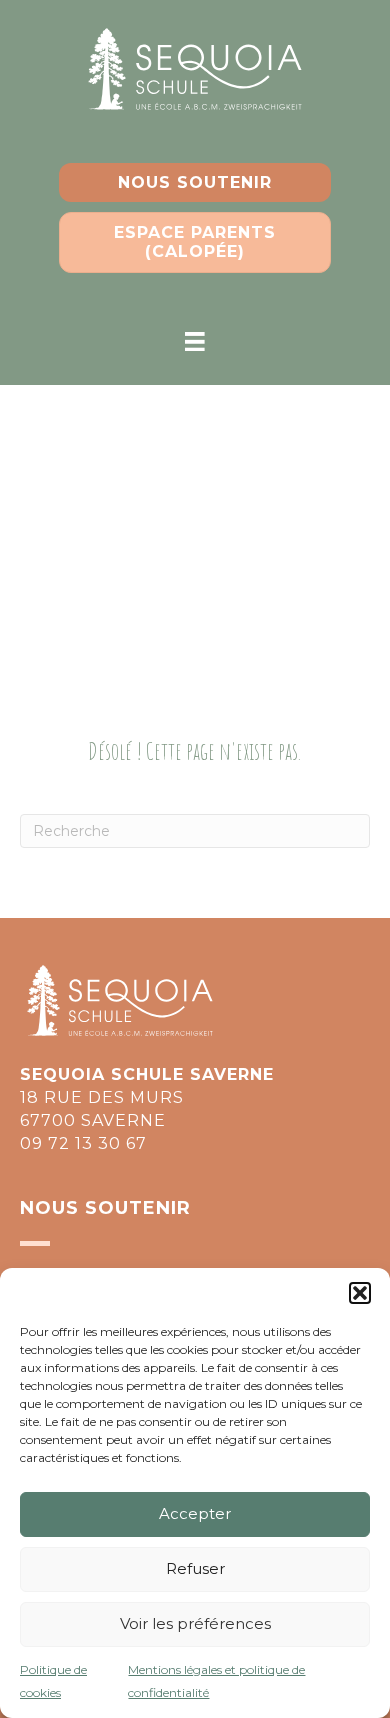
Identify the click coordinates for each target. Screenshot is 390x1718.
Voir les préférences (195, 1623)
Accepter (195, 1513)
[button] (360, 1293)
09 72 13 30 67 (83, 1143)
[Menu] (195, 342)
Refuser (195, 1568)
